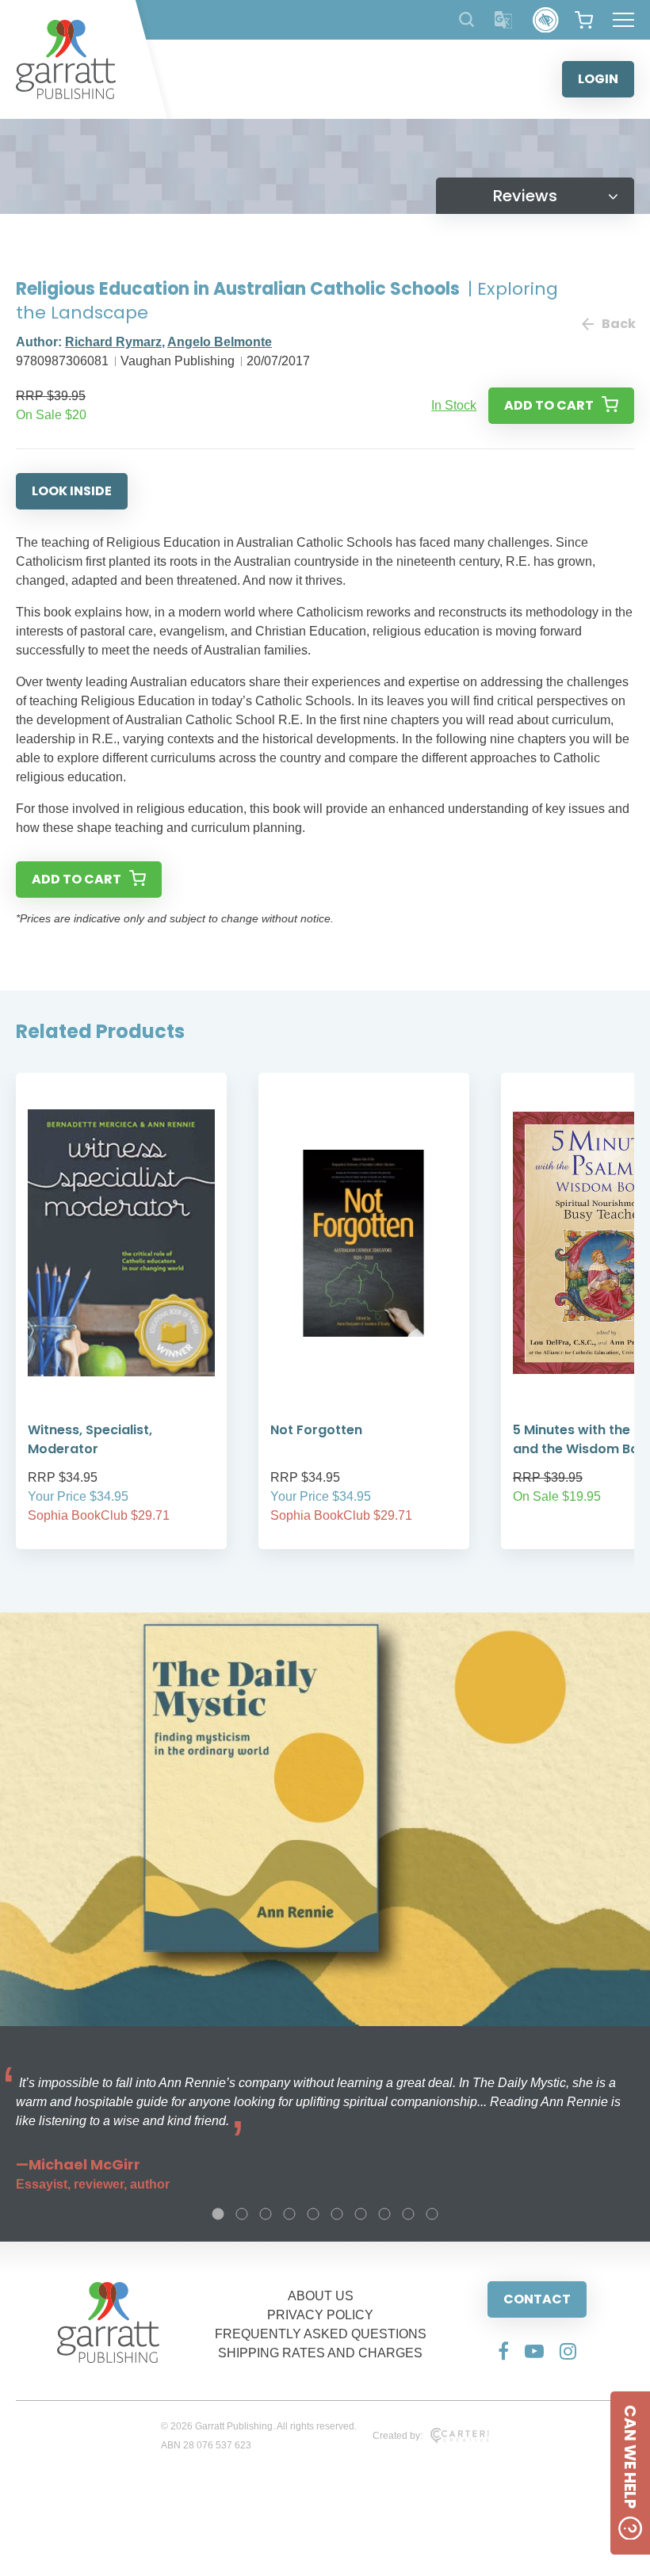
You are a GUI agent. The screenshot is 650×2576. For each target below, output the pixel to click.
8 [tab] (384, 2214)
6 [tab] (337, 2214)
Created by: (398, 2436)
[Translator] (504, 20)
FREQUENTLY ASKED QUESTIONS (321, 2334)
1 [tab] (218, 2214)
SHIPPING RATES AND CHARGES (320, 2353)
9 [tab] (408, 2214)
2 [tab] (242, 2214)
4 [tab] (289, 2214)
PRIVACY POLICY (320, 2315)
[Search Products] (466, 19)
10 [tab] (432, 2214)
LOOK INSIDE (72, 491)
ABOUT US (321, 2296)
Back (618, 324)
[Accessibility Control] (546, 20)
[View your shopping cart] (584, 20)
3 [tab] (266, 2214)
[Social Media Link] (503, 2351)
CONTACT (537, 2299)
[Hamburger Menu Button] (623, 20)
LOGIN (598, 79)
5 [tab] (313, 2214)
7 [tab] (361, 2214)
